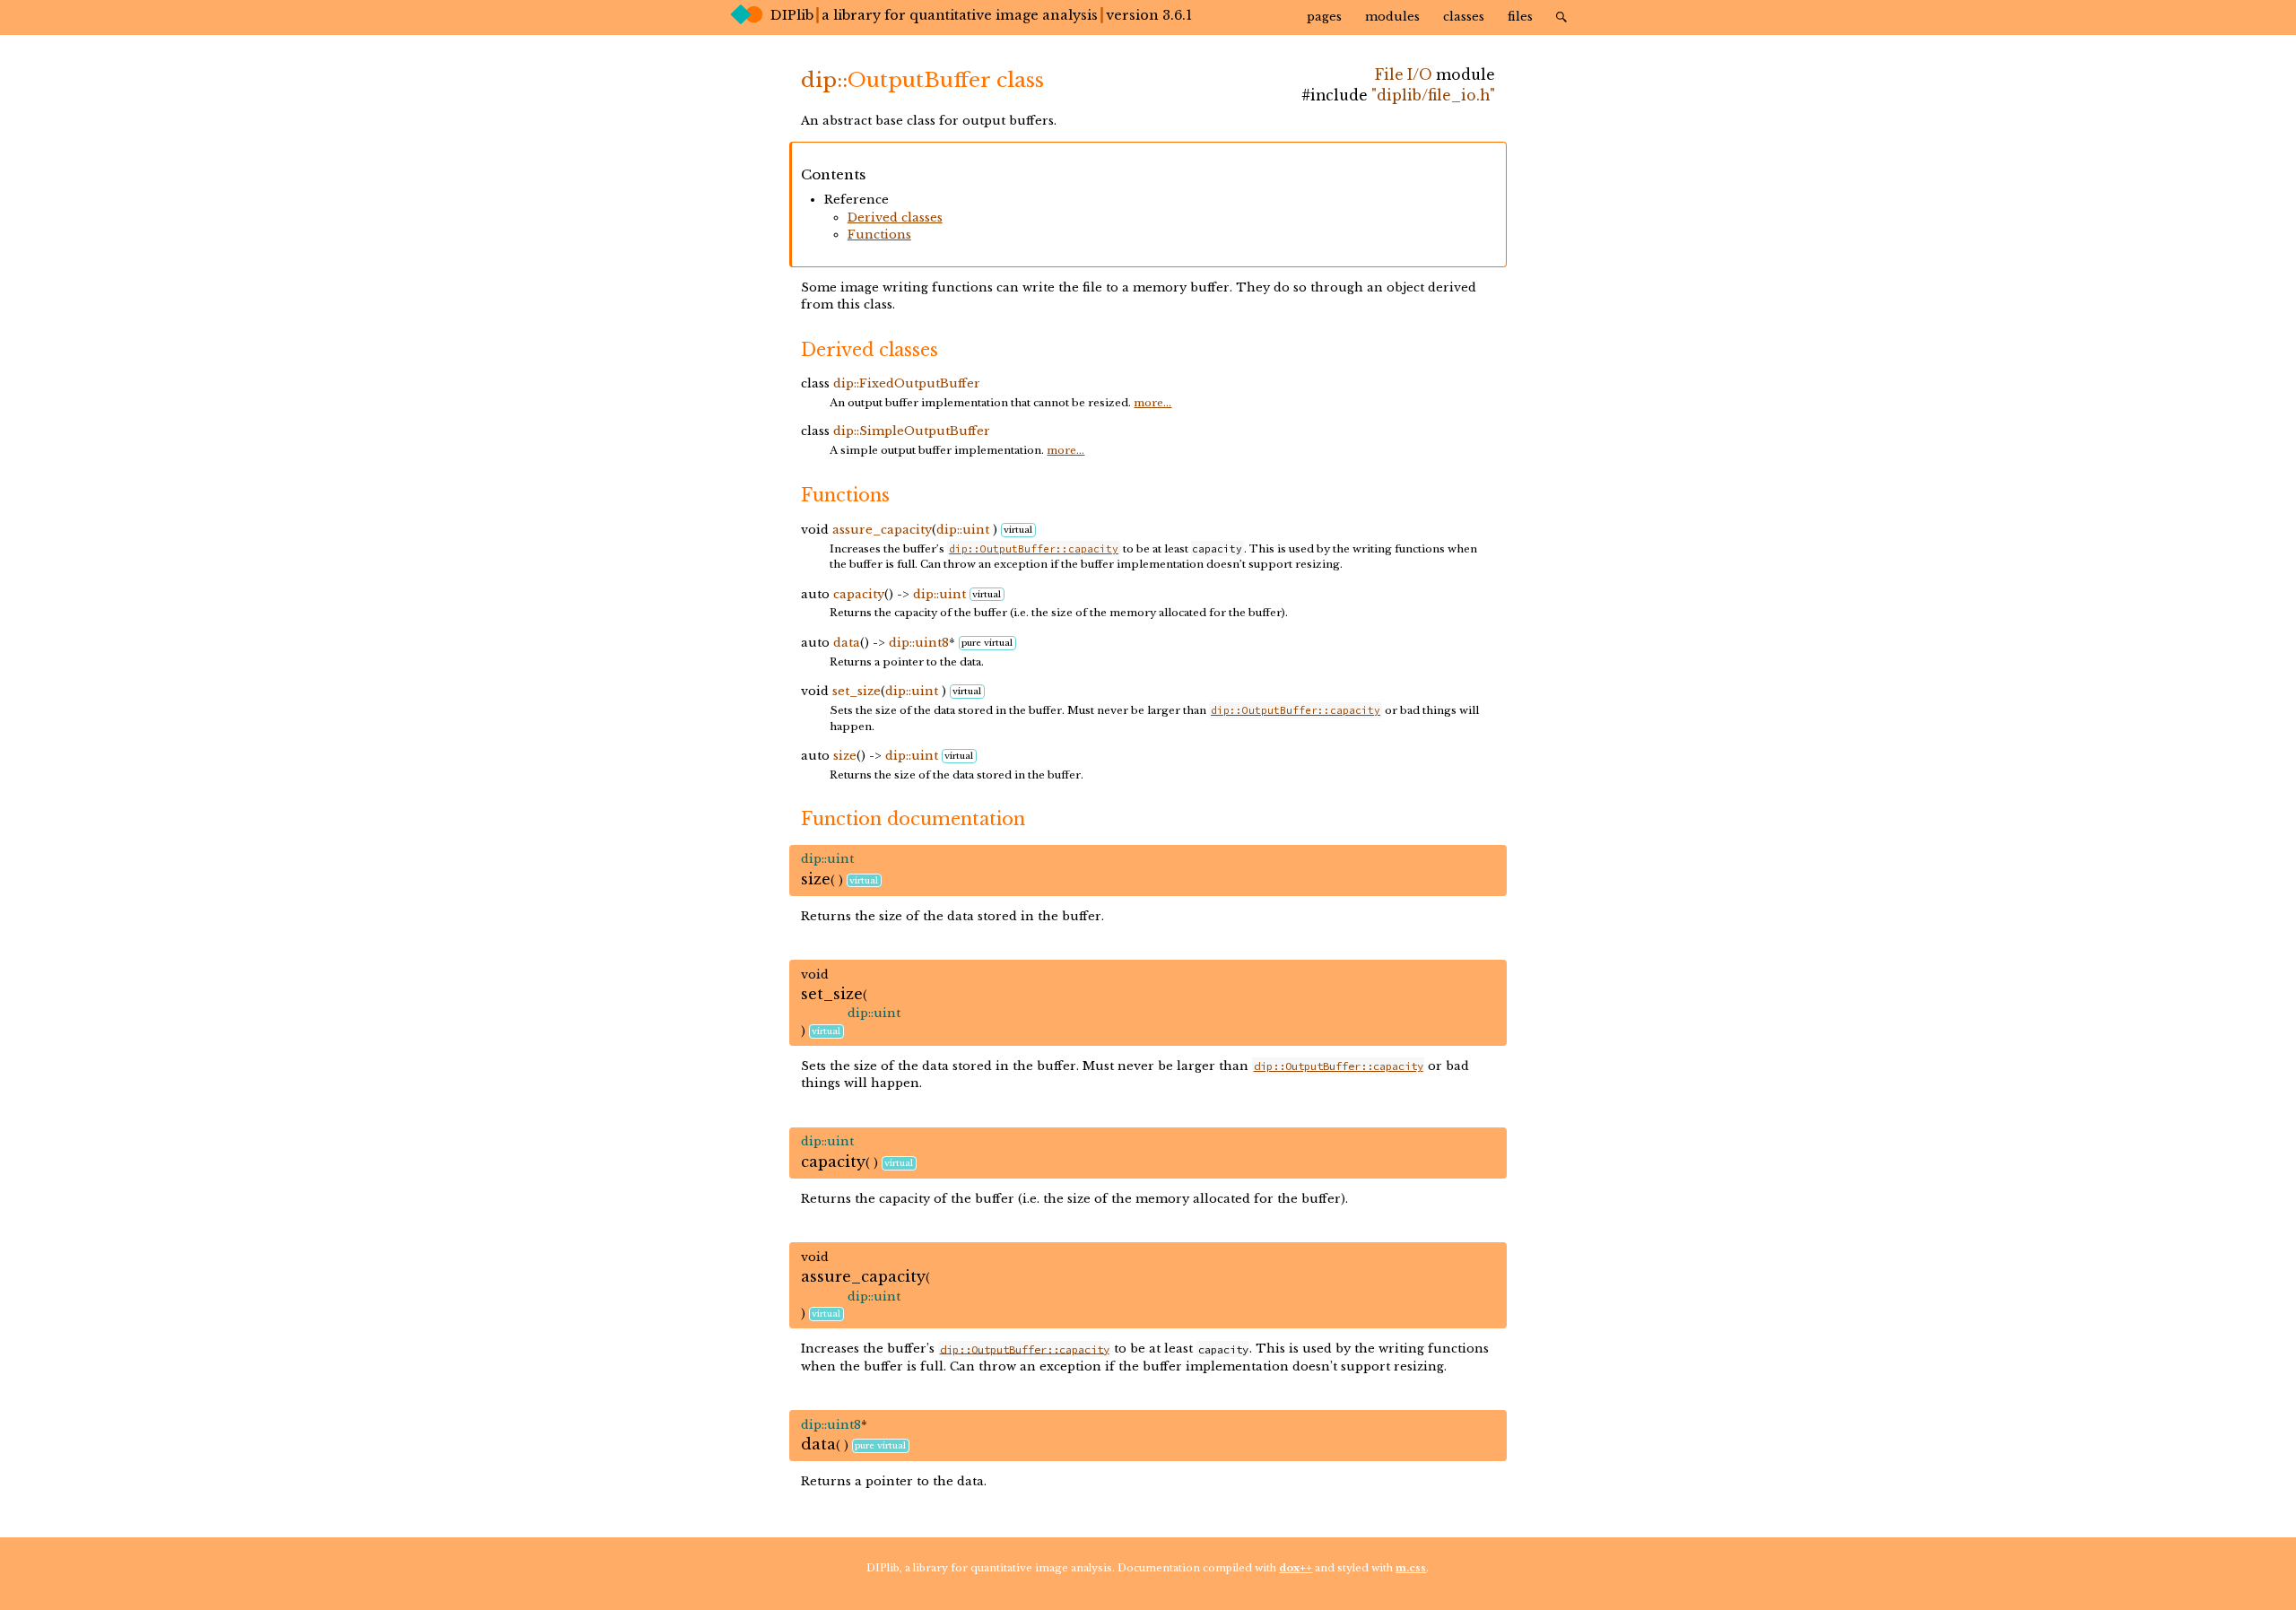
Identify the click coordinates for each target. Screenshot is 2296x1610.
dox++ (1296, 1568)
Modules (1392, 17)
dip (819, 80)
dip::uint (963, 530)
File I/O (1404, 75)
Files (1520, 17)
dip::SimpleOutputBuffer (912, 431)
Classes (1464, 17)
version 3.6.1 (1149, 15)
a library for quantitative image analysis (960, 15)
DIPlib (792, 15)
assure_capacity (882, 530)
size (845, 756)
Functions (879, 235)
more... (1152, 403)
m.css (1411, 1568)
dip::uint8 (919, 643)
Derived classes (895, 218)
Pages (1324, 17)
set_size (857, 691)
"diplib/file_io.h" (1433, 96)
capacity (859, 594)
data (847, 643)
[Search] (1561, 16)
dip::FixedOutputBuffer (907, 383)
